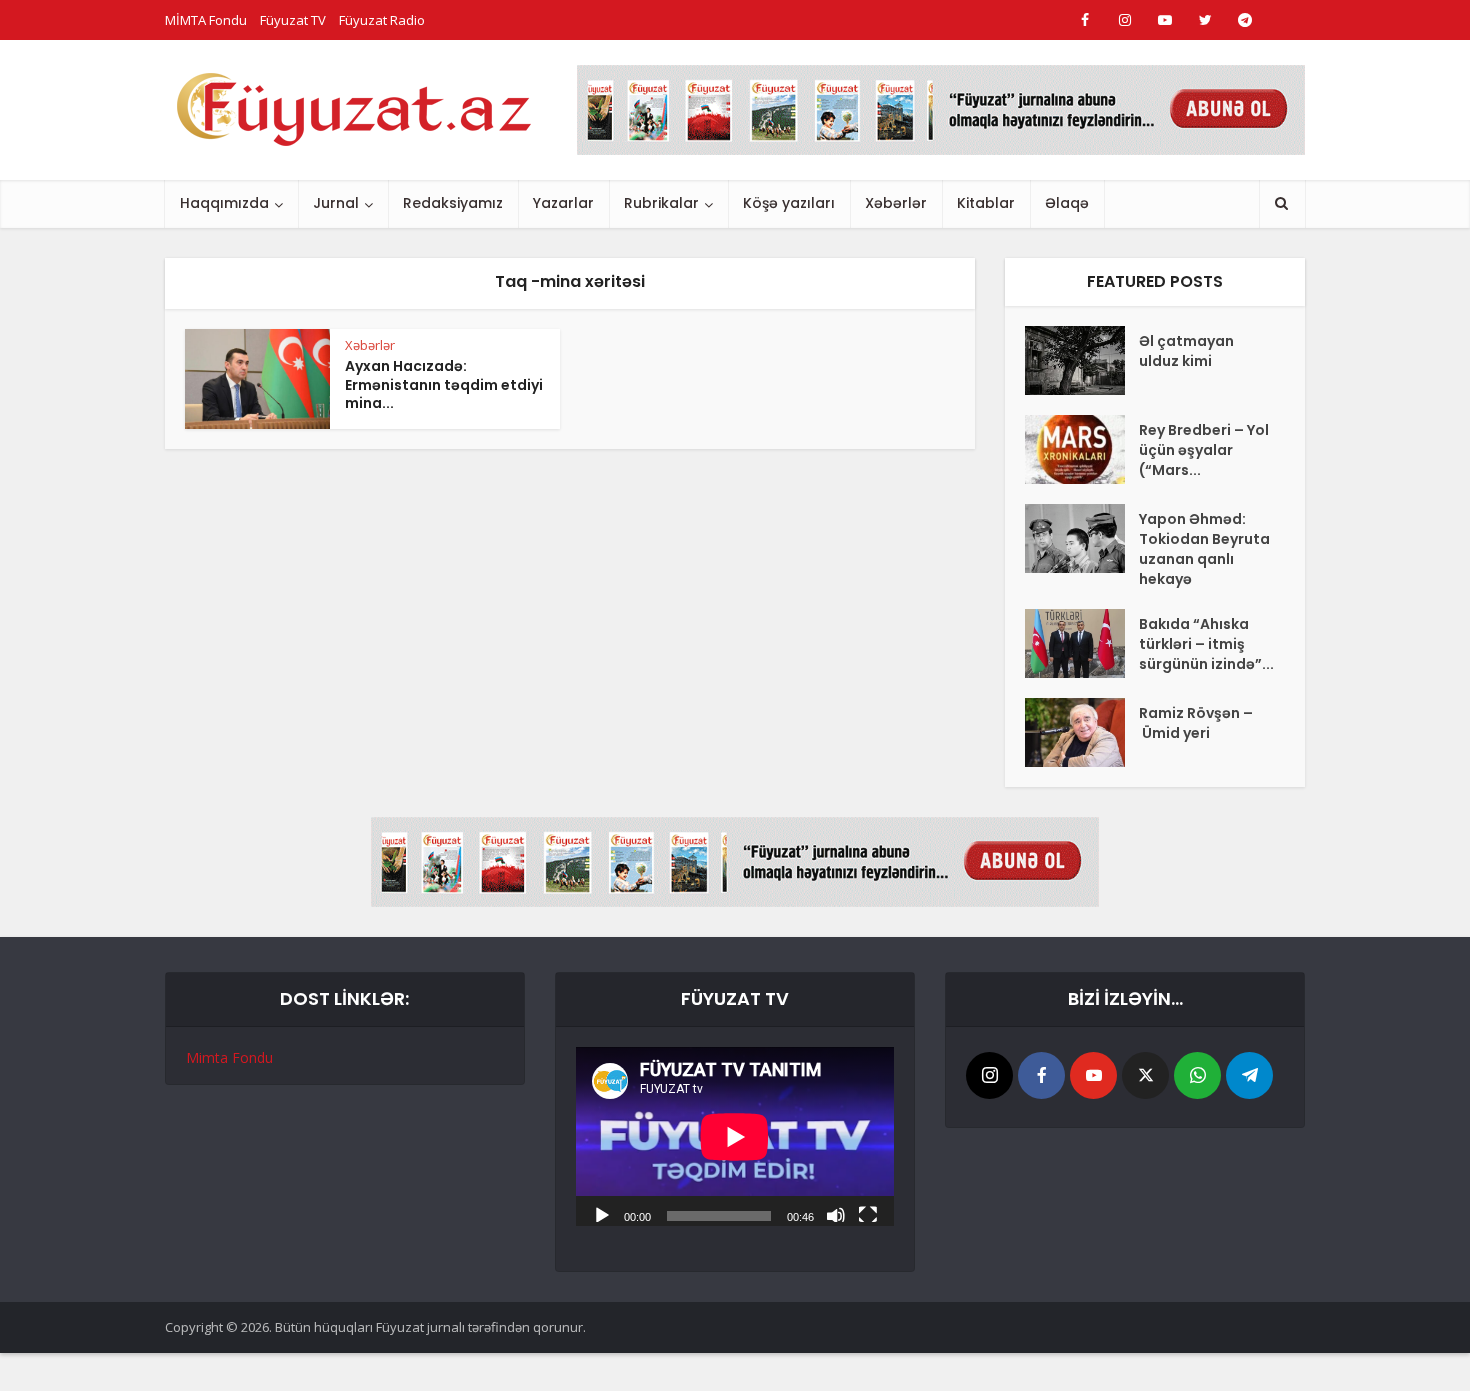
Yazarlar (563, 203)
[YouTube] (1093, 1075)
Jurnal (336, 203)
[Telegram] (1249, 1075)
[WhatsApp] (1197, 1075)
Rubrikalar (661, 203)
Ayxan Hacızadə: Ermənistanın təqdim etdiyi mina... (444, 385)
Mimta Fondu (229, 1057)
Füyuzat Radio (382, 20)
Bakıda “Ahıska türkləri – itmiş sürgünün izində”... (1206, 644)
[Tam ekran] (868, 1214)
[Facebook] (1041, 1075)
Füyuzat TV (293, 20)
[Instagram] (989, 1075)
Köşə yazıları (789, 203)
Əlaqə (1067, 203)
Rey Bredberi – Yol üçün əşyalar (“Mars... (1204, 450)
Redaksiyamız (453, 203)
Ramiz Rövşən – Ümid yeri (1196, 723)
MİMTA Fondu (206, 20)
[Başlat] (602, 1214)
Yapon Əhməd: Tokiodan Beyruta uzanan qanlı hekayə (1204, 549)
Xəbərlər (896, 203)
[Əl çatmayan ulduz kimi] (1082, 360)
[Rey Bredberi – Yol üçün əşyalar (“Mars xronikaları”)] (1082, 449)
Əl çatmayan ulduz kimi (1186, 351)
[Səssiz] (836, 1214)
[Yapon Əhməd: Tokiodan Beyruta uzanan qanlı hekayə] (1082, 538)
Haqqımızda (224, 203)
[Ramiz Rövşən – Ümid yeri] (1082, 732)
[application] (735, 1136)
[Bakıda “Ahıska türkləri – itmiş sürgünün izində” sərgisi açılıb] (1082, 643)
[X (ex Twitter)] (1145, 1075)
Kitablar (986, 203)
